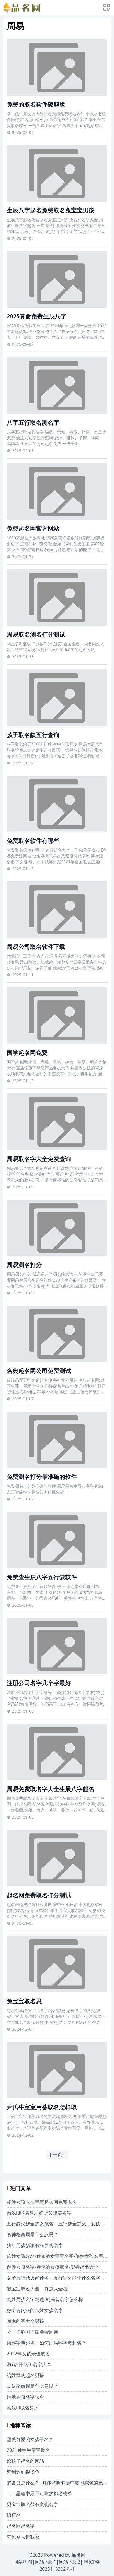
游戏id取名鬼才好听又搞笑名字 (39, 2213)
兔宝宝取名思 (24, 2001)
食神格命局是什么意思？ (32, 2234)
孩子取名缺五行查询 (33, 735)
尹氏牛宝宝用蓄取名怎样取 (42, 2107)
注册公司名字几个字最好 (39, 1683)
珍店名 (14, 2515)
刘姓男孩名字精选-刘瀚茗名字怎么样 (45, 2299)
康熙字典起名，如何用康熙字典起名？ (46, 2343)
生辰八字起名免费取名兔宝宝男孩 (51, 210)
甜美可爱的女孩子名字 (30, 2439)
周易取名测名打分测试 (36, 634)
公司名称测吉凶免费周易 (32, 2332)
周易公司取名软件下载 (36, 947)
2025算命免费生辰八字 (37, 316)
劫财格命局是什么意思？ (32, 2386)
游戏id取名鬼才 (23, 2408)
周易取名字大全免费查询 (39, 1159)
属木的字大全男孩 (25, 2321)
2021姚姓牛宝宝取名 (28, 2450)
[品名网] (22, 7)
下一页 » (57, 2155)
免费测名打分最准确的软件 (42, 1477)
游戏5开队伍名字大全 (29, 2364)
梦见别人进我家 (23, 2537)
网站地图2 (69, 2562)
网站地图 (23, 2562)
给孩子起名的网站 (25, 2461)
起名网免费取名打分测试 (39, 1895)
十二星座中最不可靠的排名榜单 (39, 2493)
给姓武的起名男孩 (25, 2375)
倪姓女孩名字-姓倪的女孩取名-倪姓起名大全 (53, 2267)
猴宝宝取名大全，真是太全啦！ (39, 2289)
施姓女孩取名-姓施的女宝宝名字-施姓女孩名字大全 (60, 2256)
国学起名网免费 (27, 1053)
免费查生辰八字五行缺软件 (42, 1577)
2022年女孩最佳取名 (28, 2354)
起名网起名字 (21, 2526)
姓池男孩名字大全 (25, 2397)
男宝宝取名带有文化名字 (32, 2504)
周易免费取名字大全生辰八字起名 (51, 1789)
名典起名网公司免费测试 (39, 1371)
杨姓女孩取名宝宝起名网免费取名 (42, 2202)
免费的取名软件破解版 (36, 104)
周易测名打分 (24, 1265)
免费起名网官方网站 (33, 528)
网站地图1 (45, 2562)
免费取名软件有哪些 (33, 841)
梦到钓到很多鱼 (23, 2472)
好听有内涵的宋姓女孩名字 (35, 2310)
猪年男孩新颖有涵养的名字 (35, 2245)
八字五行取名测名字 (33, 422)
